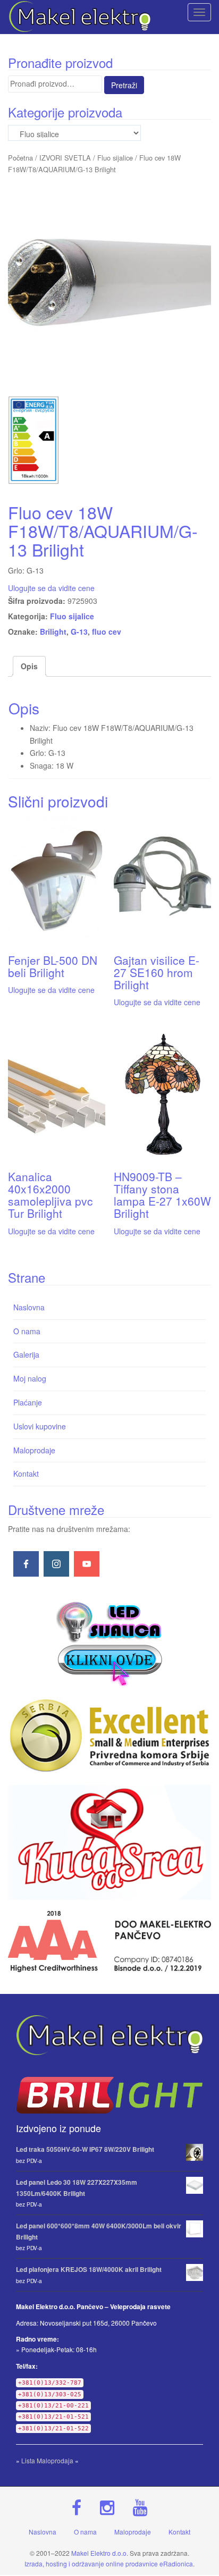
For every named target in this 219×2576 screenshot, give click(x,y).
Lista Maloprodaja (47, 2460)
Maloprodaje (34, 1450)
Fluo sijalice (115, 158)
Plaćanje (28, 1402)
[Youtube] (87, 1564)
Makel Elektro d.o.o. (100, 2553)
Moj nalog (30, 1378)
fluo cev (107, 632)
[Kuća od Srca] (109, 1842)
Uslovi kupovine (40, 1426)
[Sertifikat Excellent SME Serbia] (109, 1735)
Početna (20, 158)
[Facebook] (26, 1564)
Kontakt (26, 1474)
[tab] (29, 667)
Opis (29, 666)
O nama (27, 1331)
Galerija (26, 1354)
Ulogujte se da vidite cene (51, 588)
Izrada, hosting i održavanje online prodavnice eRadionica (109, 2564)
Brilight (53, 632)
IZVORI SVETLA (65, 158)
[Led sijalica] (109, 1643)
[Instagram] (56, 1564)
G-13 (79, 632)
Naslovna (29, 1307)
